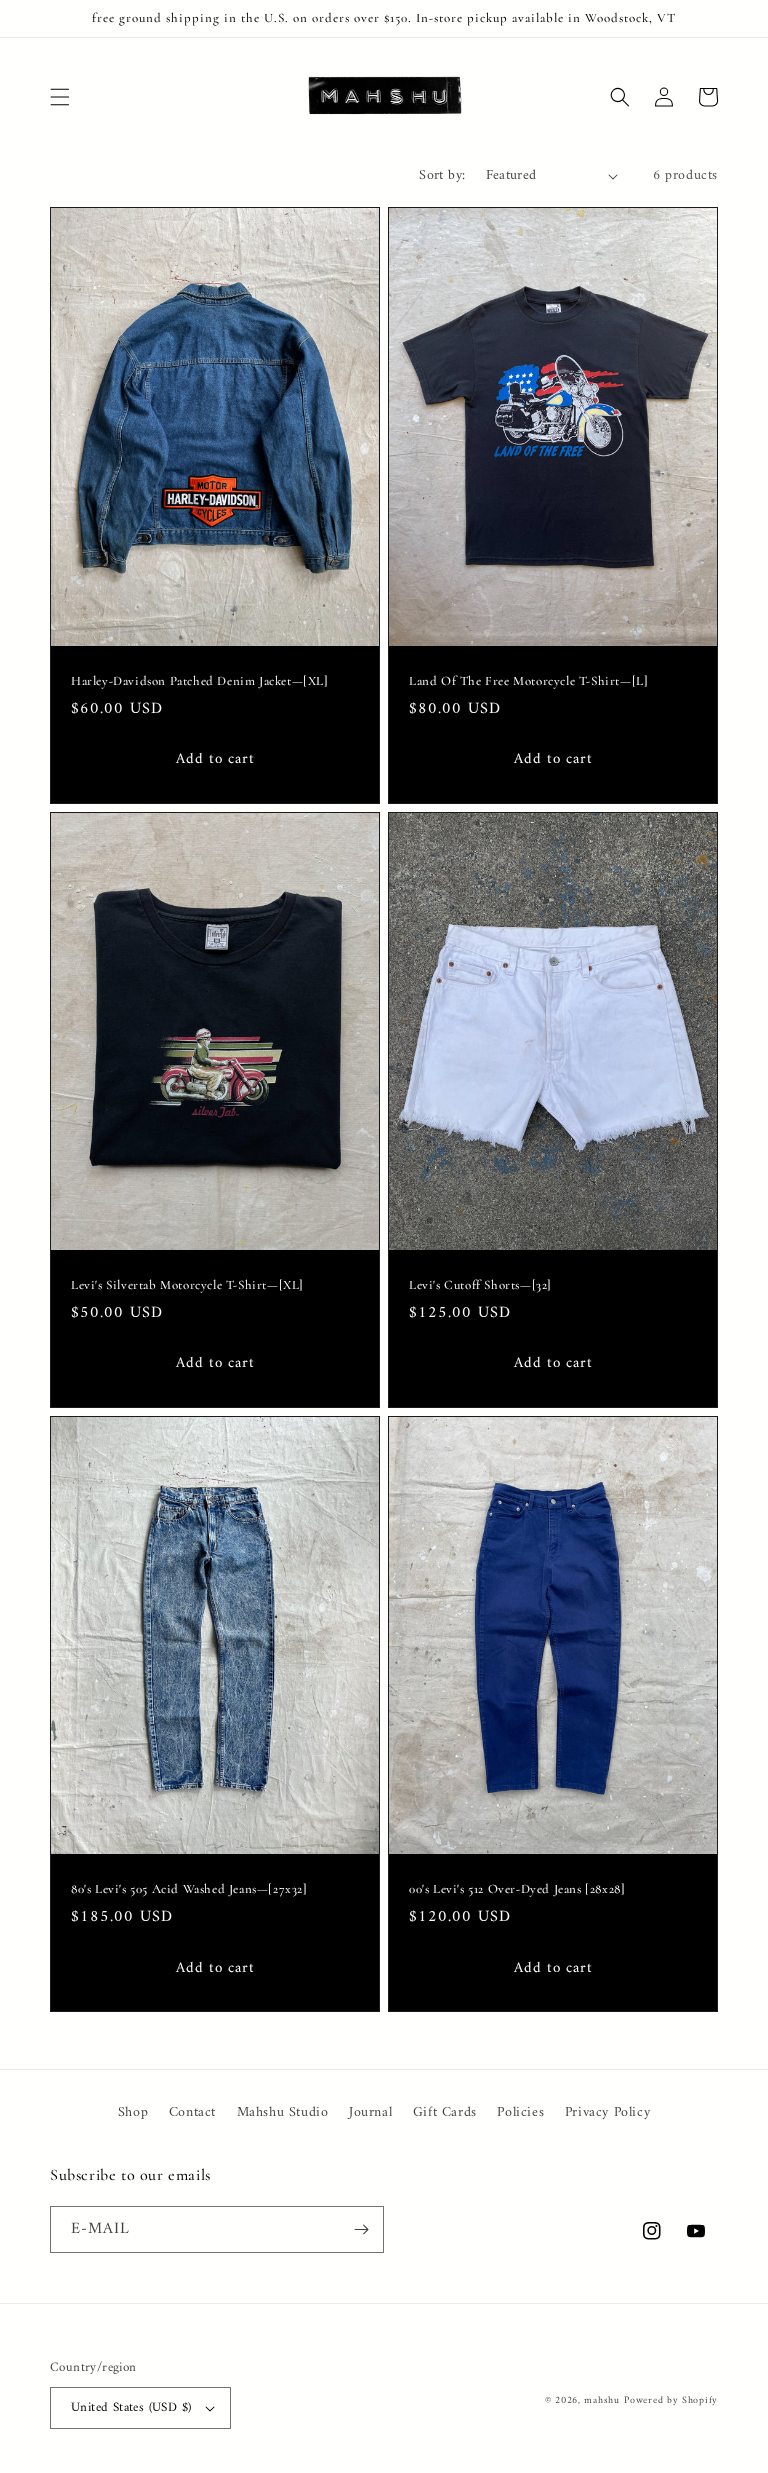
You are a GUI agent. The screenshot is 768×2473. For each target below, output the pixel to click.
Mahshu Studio (283, 2112)
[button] (60, 97)
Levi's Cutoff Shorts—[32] (480, 1285)
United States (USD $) (131, 2407)
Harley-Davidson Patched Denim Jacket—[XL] (200, 681)
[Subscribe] (361, 2229)
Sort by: (442, 175)
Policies (520, 2112)
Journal (370, 2112)
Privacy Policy (607, 2112)
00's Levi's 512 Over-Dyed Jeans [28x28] (517, 1889)
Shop (133, 2112)
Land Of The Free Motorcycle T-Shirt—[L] (528, 681)
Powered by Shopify (671, 2400)
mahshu (601, 2400)
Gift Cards (445, 2112)
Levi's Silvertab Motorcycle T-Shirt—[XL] (187, 1285)
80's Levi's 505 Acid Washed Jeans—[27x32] (189, 1889)
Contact (192, 2112)
